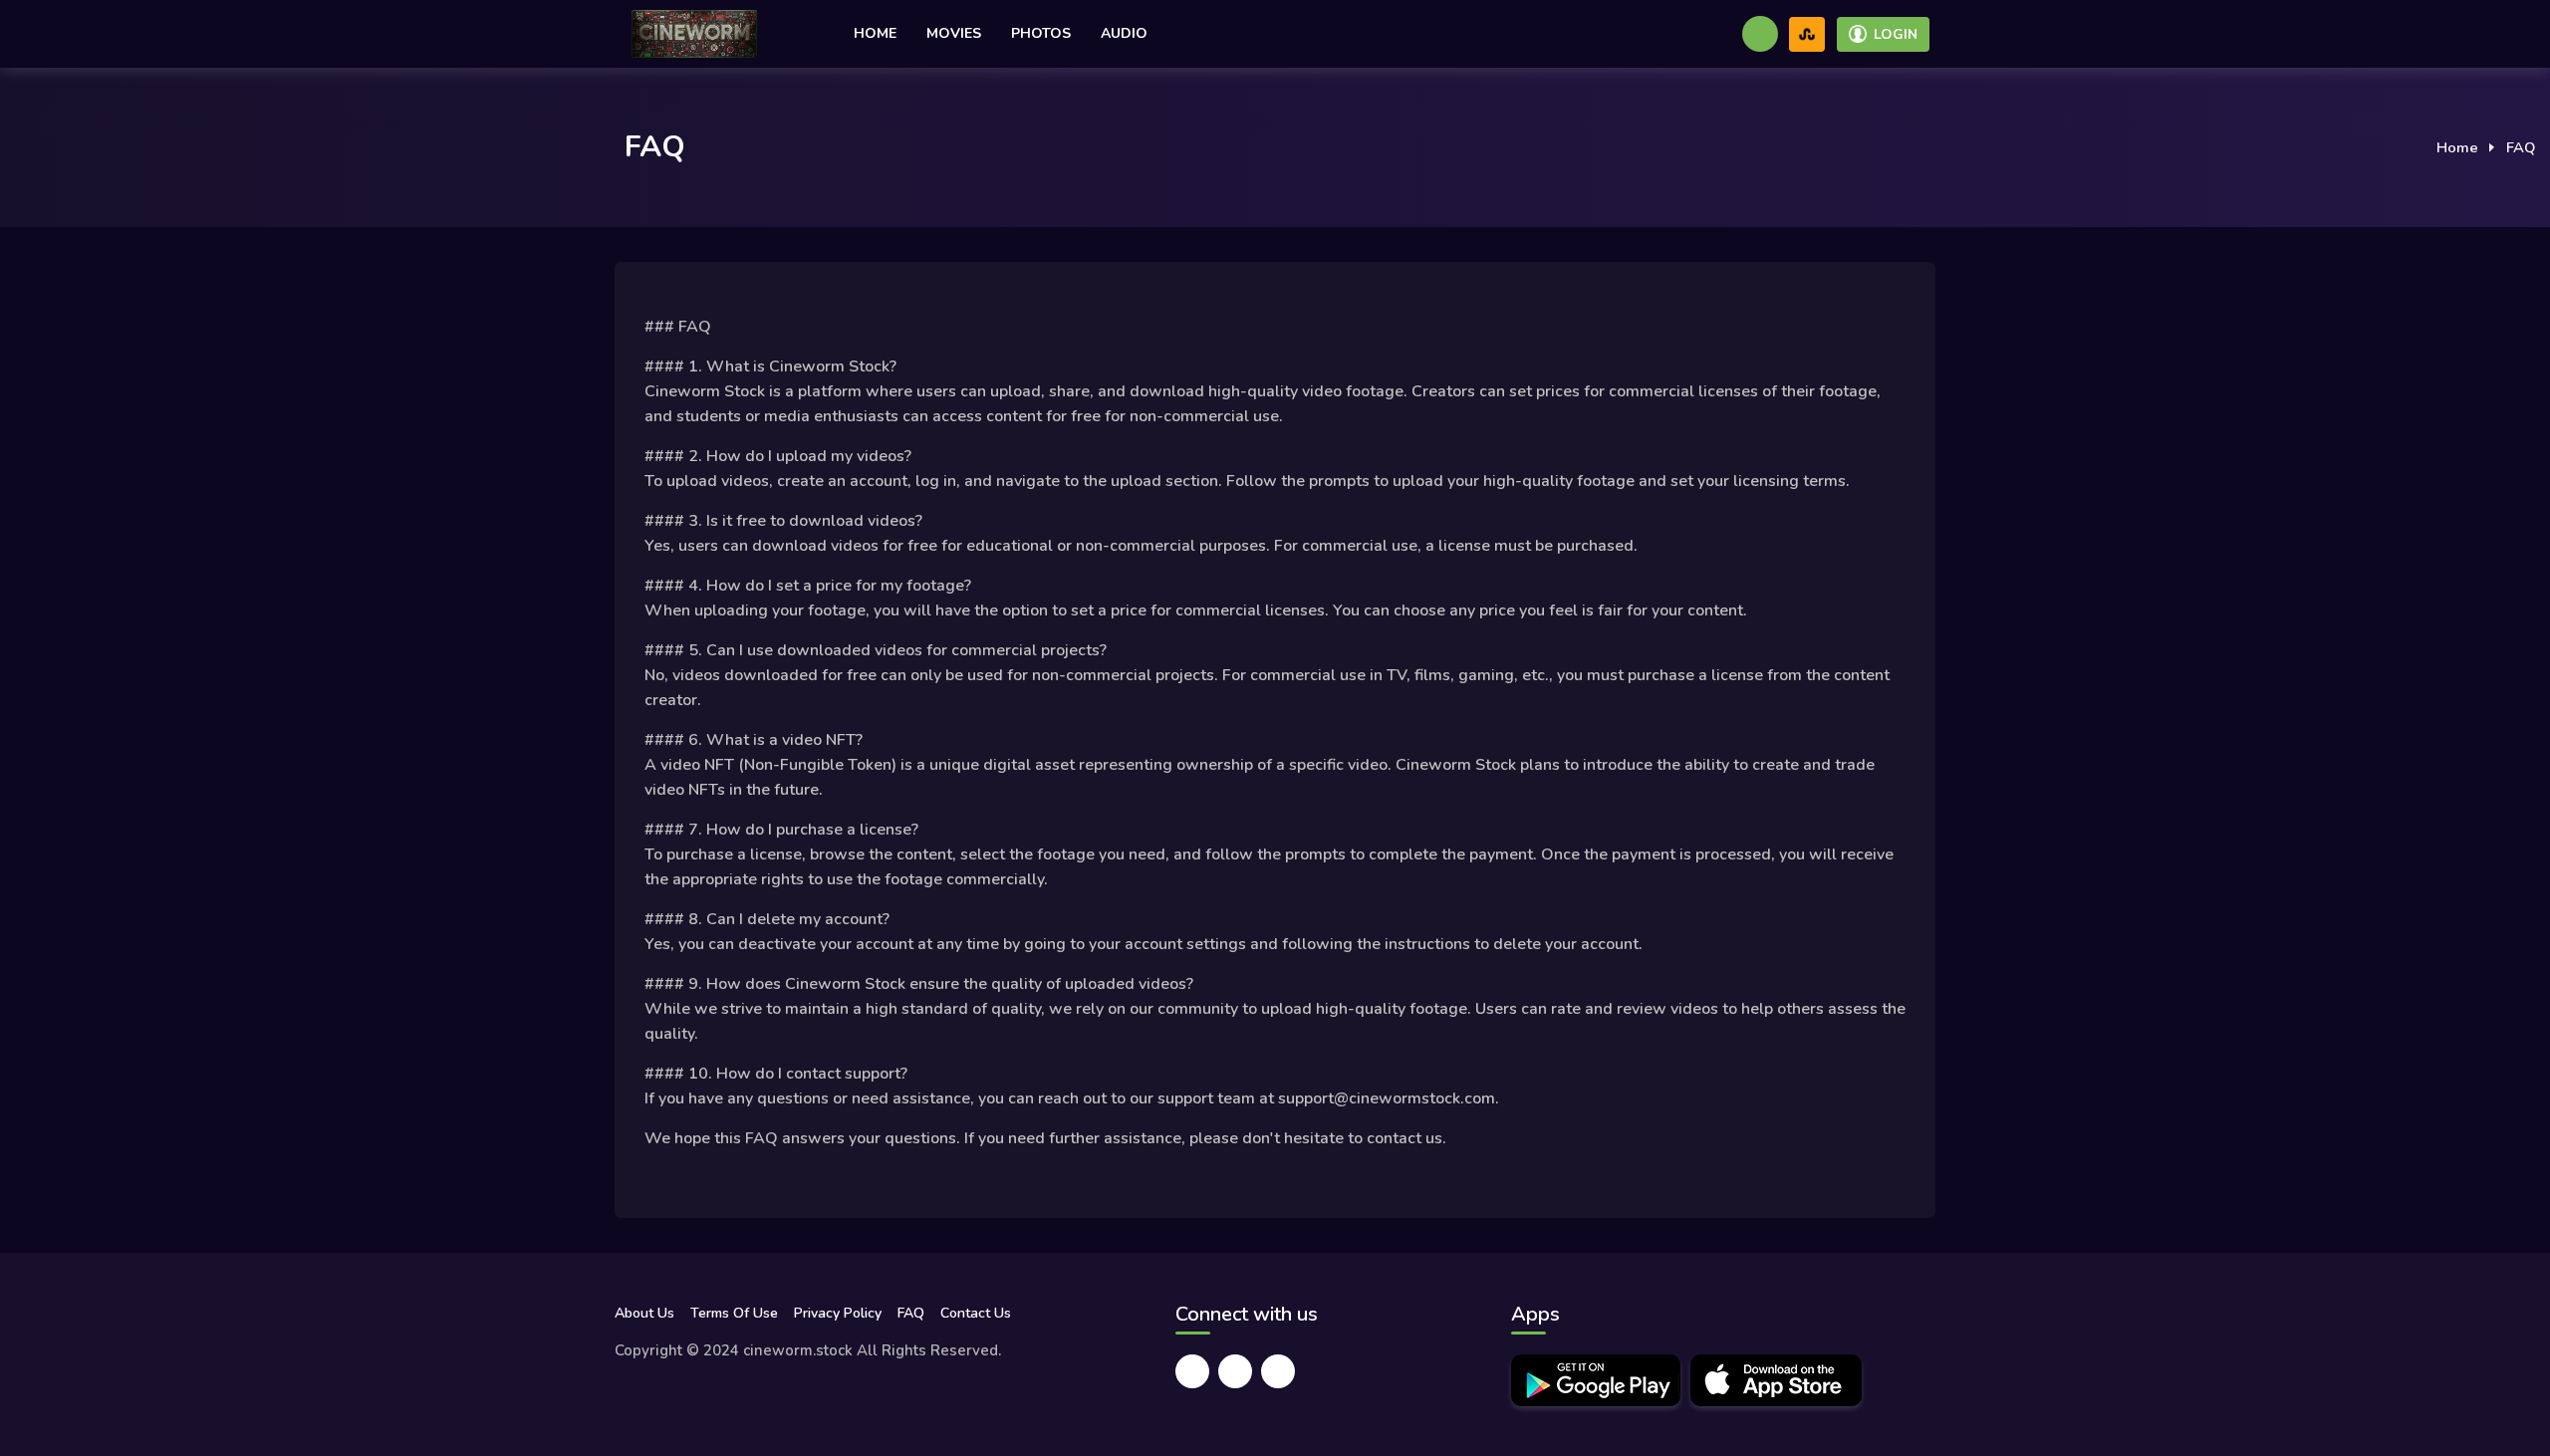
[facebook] (1192, 1371)
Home (875, 33)
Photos (1041, 33)
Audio (1124, 33)
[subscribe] (1807, 34)
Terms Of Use (734, 1313)
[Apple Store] (1776, 1380)
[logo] (694, 34)
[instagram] (1278, 1371)
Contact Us (976, 1313)
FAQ (911, 1313)
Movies (954, 33)
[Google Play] (1596, 1380)
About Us (644, 1313)
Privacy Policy (838, 1313)
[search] (1760, 34)
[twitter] (1235, 1371)
